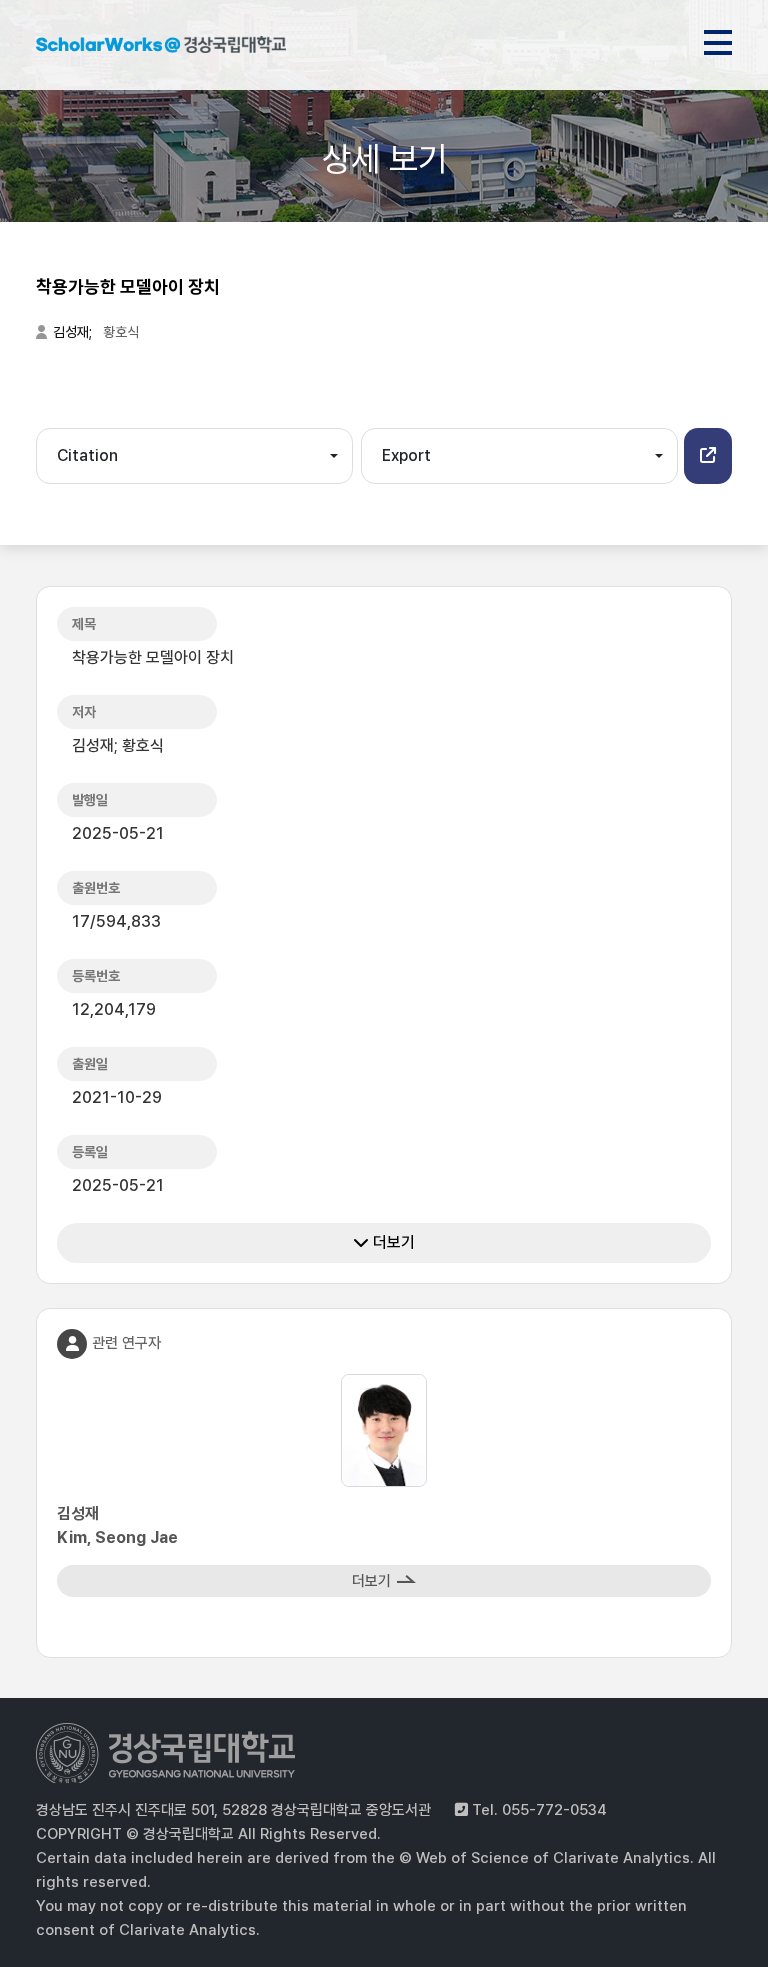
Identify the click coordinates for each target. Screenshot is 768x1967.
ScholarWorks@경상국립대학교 (161, 48)
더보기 (392, 1242)
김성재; (74, 332)
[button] (708, 456)
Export (406, 455)
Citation (87, 455)
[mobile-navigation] (718, 39)
